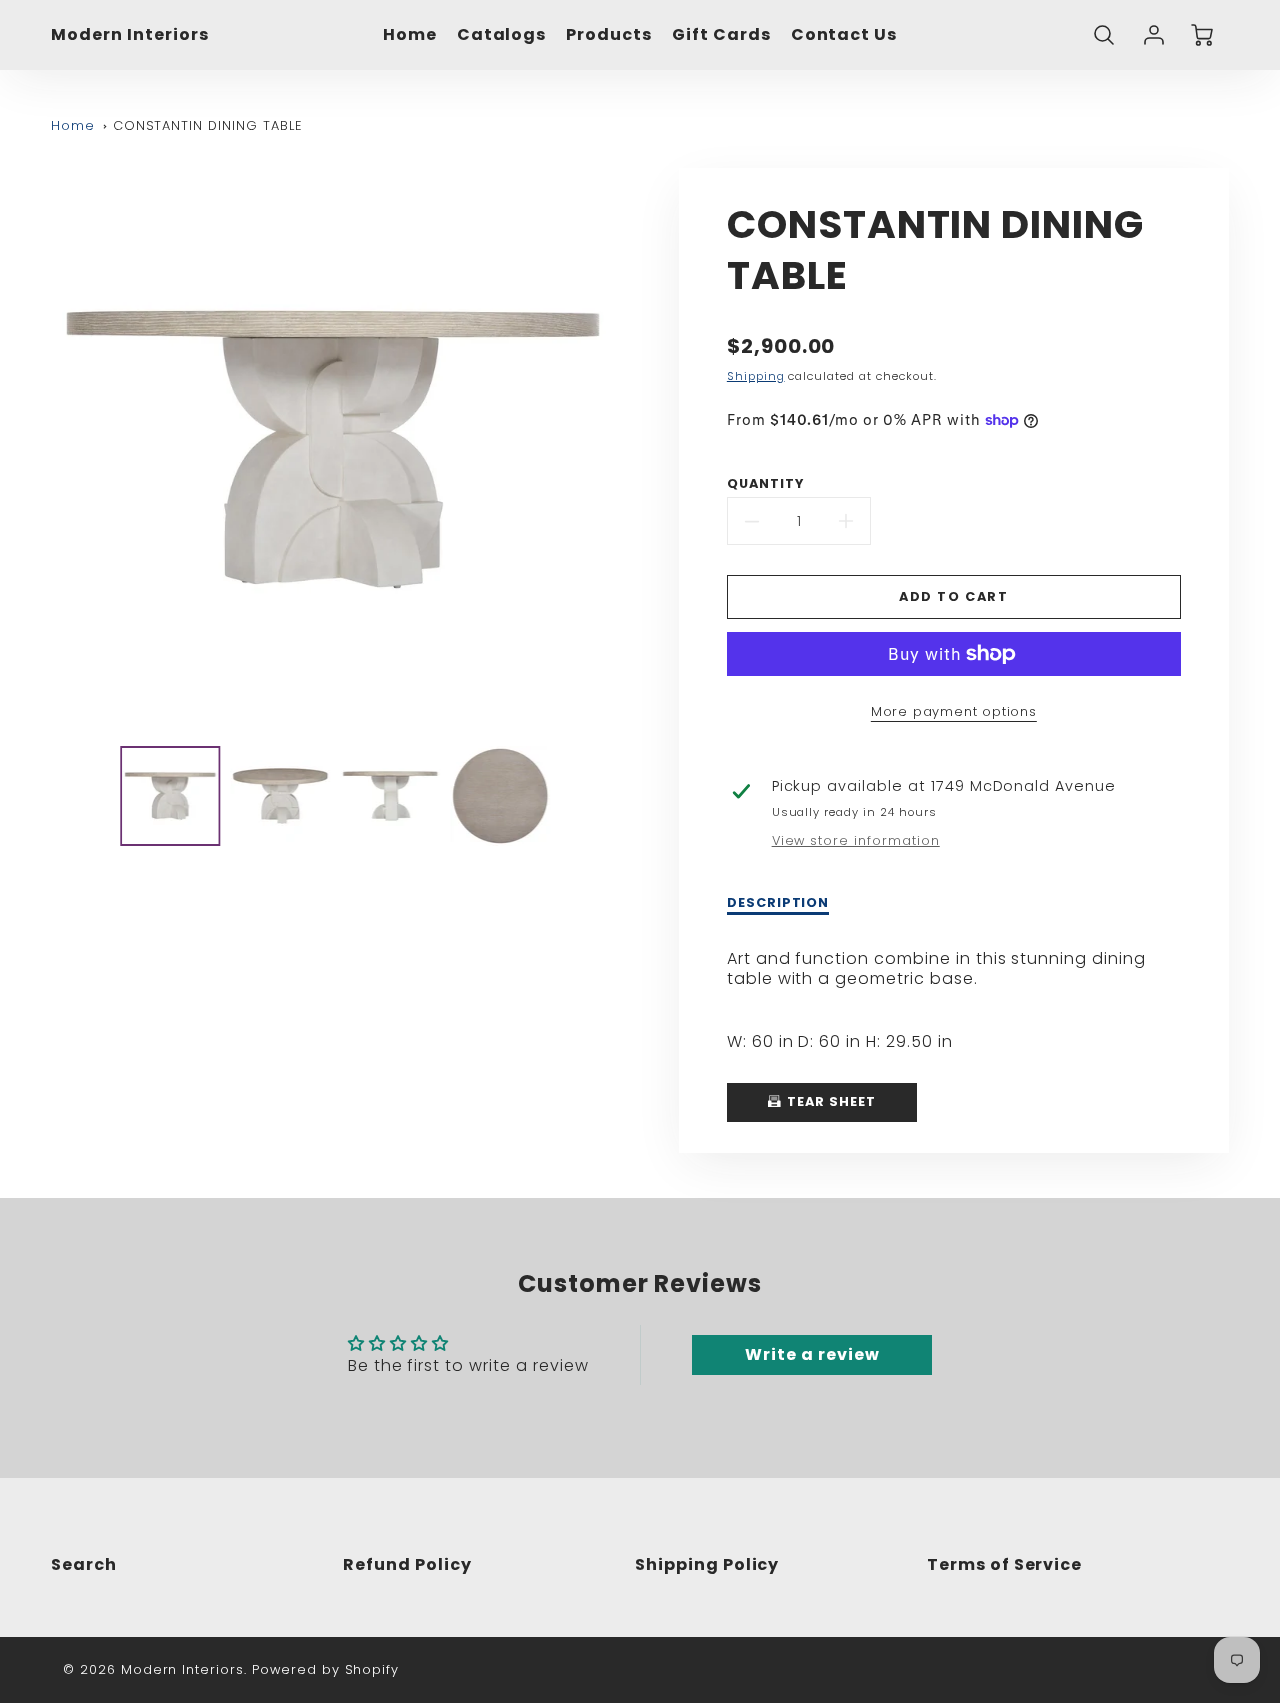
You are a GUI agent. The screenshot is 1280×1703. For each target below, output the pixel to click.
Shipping (756, 376)
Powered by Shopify (325, 1669)
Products (609, 35)
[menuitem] (410, 35)
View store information (856, 841)
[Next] (630, 450)
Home (410, 35)
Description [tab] (778, 903)
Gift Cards (721, 35)
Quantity (765, 484)
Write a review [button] (812, 1354)
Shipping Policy (707, 1564)
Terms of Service (1004, 1564)
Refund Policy (407, 1564)
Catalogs (502, 35)
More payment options (954, 711)
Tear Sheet (829, 1101)
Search (84, 1564)
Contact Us (844, 35)
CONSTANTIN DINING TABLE (207, 125)
